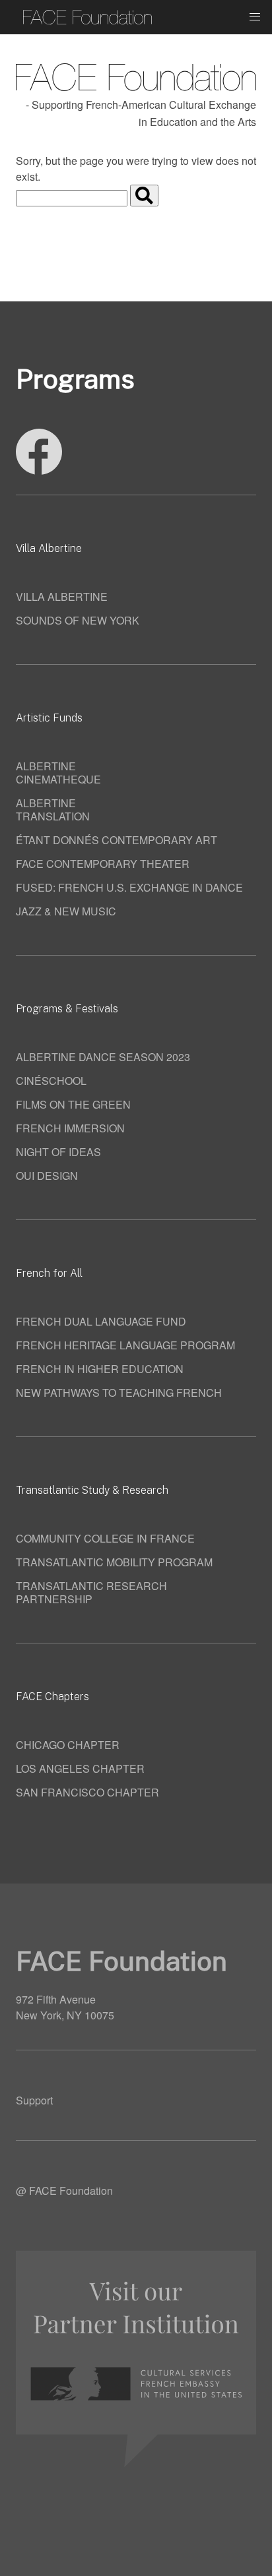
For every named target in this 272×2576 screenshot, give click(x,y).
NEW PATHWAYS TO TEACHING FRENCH (119, 1393)
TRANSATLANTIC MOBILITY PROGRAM (114, 1562)
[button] (255, 17)
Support (34, 2100)
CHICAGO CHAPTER (68, 1745)
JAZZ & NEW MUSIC (66, 911)
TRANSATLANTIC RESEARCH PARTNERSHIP (91, 1592)
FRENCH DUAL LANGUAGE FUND (101, 1321)
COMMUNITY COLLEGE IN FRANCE (105, 1538)
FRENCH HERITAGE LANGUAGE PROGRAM (125, 1345)
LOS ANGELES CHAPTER (80, 1768)
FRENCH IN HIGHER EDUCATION (100, 1369)
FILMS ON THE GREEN (73, 1104)
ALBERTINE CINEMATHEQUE (58, 773)
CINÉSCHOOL (51, 1081)
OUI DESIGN (47, 1176)
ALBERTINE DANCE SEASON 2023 (103, 1057)
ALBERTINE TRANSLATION (53, 810)
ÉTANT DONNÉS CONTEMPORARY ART (117, 840)
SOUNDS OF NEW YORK (78, 620)
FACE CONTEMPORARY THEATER (103, 864)
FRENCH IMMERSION (70, 1128)
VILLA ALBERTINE (62, 597)
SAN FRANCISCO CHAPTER (87, 1792)
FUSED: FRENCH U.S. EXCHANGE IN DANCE (129, 887)
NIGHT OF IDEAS (58, 1152)
